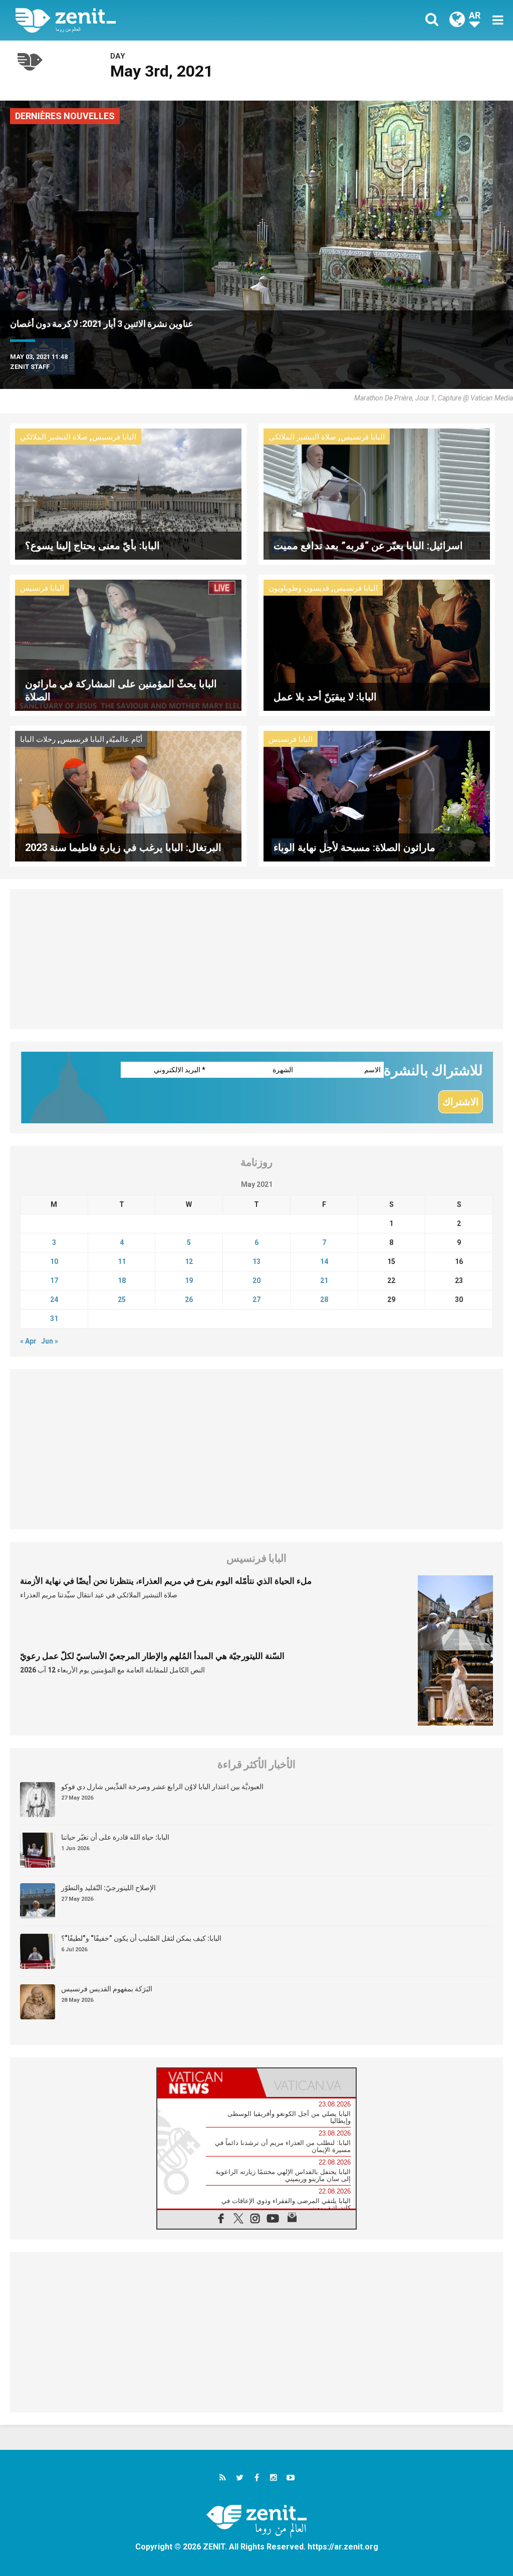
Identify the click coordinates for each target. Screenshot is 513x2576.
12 (189, 1261)
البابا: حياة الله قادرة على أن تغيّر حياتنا (115, 1837)
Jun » (50, 1341)
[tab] (207, 2083)
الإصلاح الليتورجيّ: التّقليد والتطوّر (108, 1888)
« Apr (28, 1341)
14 (324, 1261)
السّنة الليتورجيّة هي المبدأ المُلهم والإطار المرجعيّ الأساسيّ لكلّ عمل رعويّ (152, 1656)
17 (54, 1280)
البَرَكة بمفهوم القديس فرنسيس (107, 1989)
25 (122, 1300)
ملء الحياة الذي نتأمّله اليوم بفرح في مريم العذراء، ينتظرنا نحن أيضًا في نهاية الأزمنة (166, 1581)
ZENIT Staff (30, 367)
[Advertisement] (256, 959)
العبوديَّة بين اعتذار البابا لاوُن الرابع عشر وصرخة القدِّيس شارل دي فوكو (162, 1787)
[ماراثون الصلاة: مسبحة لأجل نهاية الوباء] (377, 795)
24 (54, 1300)
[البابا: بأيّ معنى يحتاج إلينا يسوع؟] (128, 493)
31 (54, 1319)
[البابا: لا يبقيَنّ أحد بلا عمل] (377, 644)
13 (256, 1261)
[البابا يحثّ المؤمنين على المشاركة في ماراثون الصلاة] (128, 644)
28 (324, 1300)
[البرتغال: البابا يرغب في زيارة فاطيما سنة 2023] (128, 795)
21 (324, 1280)
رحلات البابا (38, 739)
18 (122, 1280)
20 (256, 1280)
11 (122, 1261)
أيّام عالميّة (125, 739)
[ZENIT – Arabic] (144, 20)
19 (189, 1280)
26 (189, 1300)
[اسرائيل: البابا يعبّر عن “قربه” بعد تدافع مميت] (377, 493)
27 (256, 1300)
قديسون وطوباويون (299, 588)
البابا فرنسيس (114, 437)
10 (54, 1261)
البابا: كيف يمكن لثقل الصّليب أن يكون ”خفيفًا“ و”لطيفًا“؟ (141, 1938)
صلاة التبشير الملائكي (54, 437)
